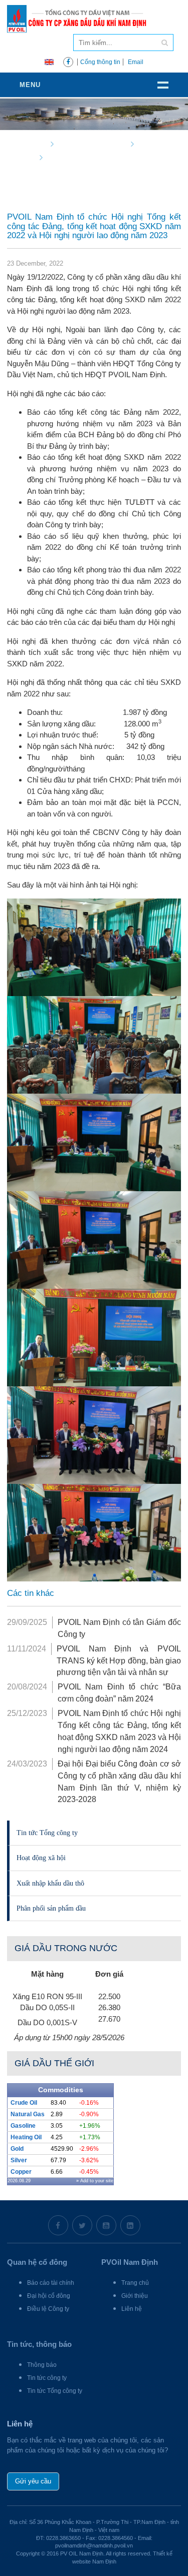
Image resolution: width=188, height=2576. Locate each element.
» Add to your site (95, 2181)
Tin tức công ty (47, 2378)
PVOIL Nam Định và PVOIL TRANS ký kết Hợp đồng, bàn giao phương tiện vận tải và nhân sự (119, 1661)
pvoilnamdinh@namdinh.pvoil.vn (94, 2545)
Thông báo (42, 2365)
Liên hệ (132, 2309)
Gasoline (23, 2126)
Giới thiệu (135, 2296)
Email (136, 62)
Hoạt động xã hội (41, 1858)
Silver (19, 2160)
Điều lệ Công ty (48, 2309)
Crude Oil (24, 2103)
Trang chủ (135, 2283)
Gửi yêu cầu (33, 2481)
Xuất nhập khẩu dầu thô (50, 1883)
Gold (17, 2149)
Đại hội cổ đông (49, 2296)
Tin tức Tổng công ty (47, 1833)
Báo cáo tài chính (51, 2283)
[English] (49, 61)
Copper (21, 2172)
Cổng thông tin (100, 62)
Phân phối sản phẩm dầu (51, 1908)
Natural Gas (28, 2114)
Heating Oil (26, 2137)
